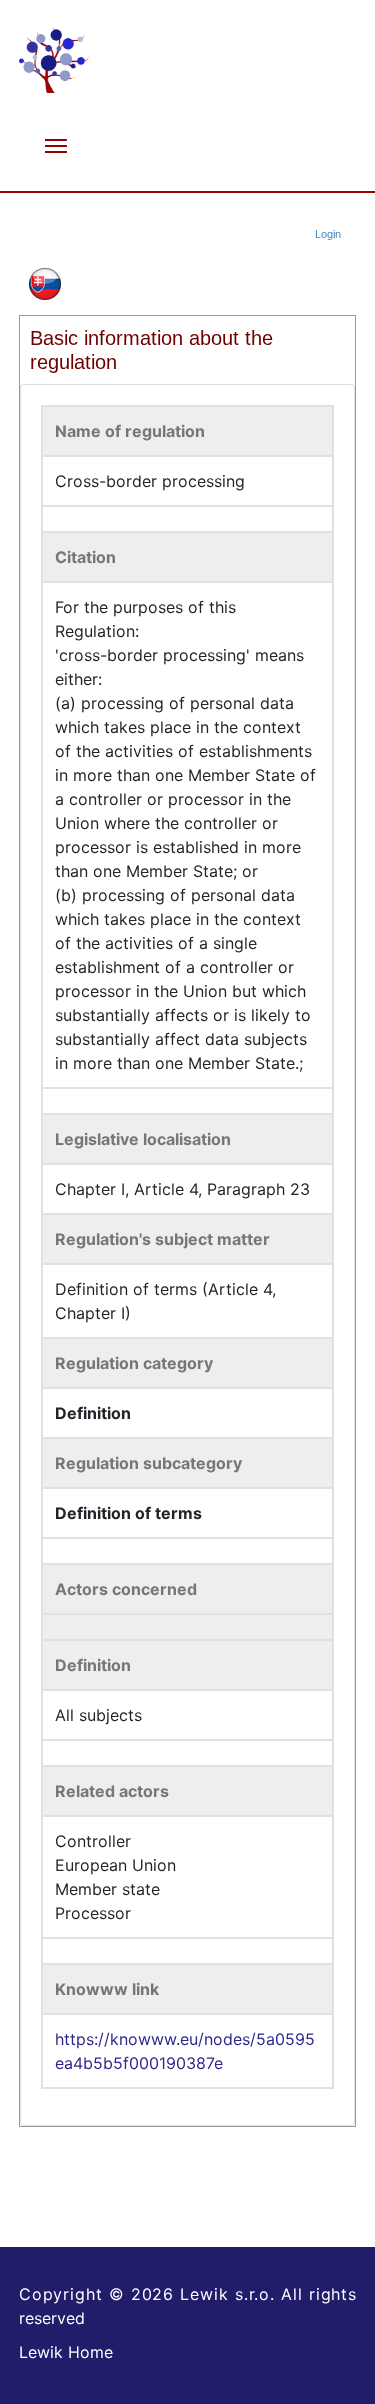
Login (328, 234)
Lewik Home (66, 2352)
